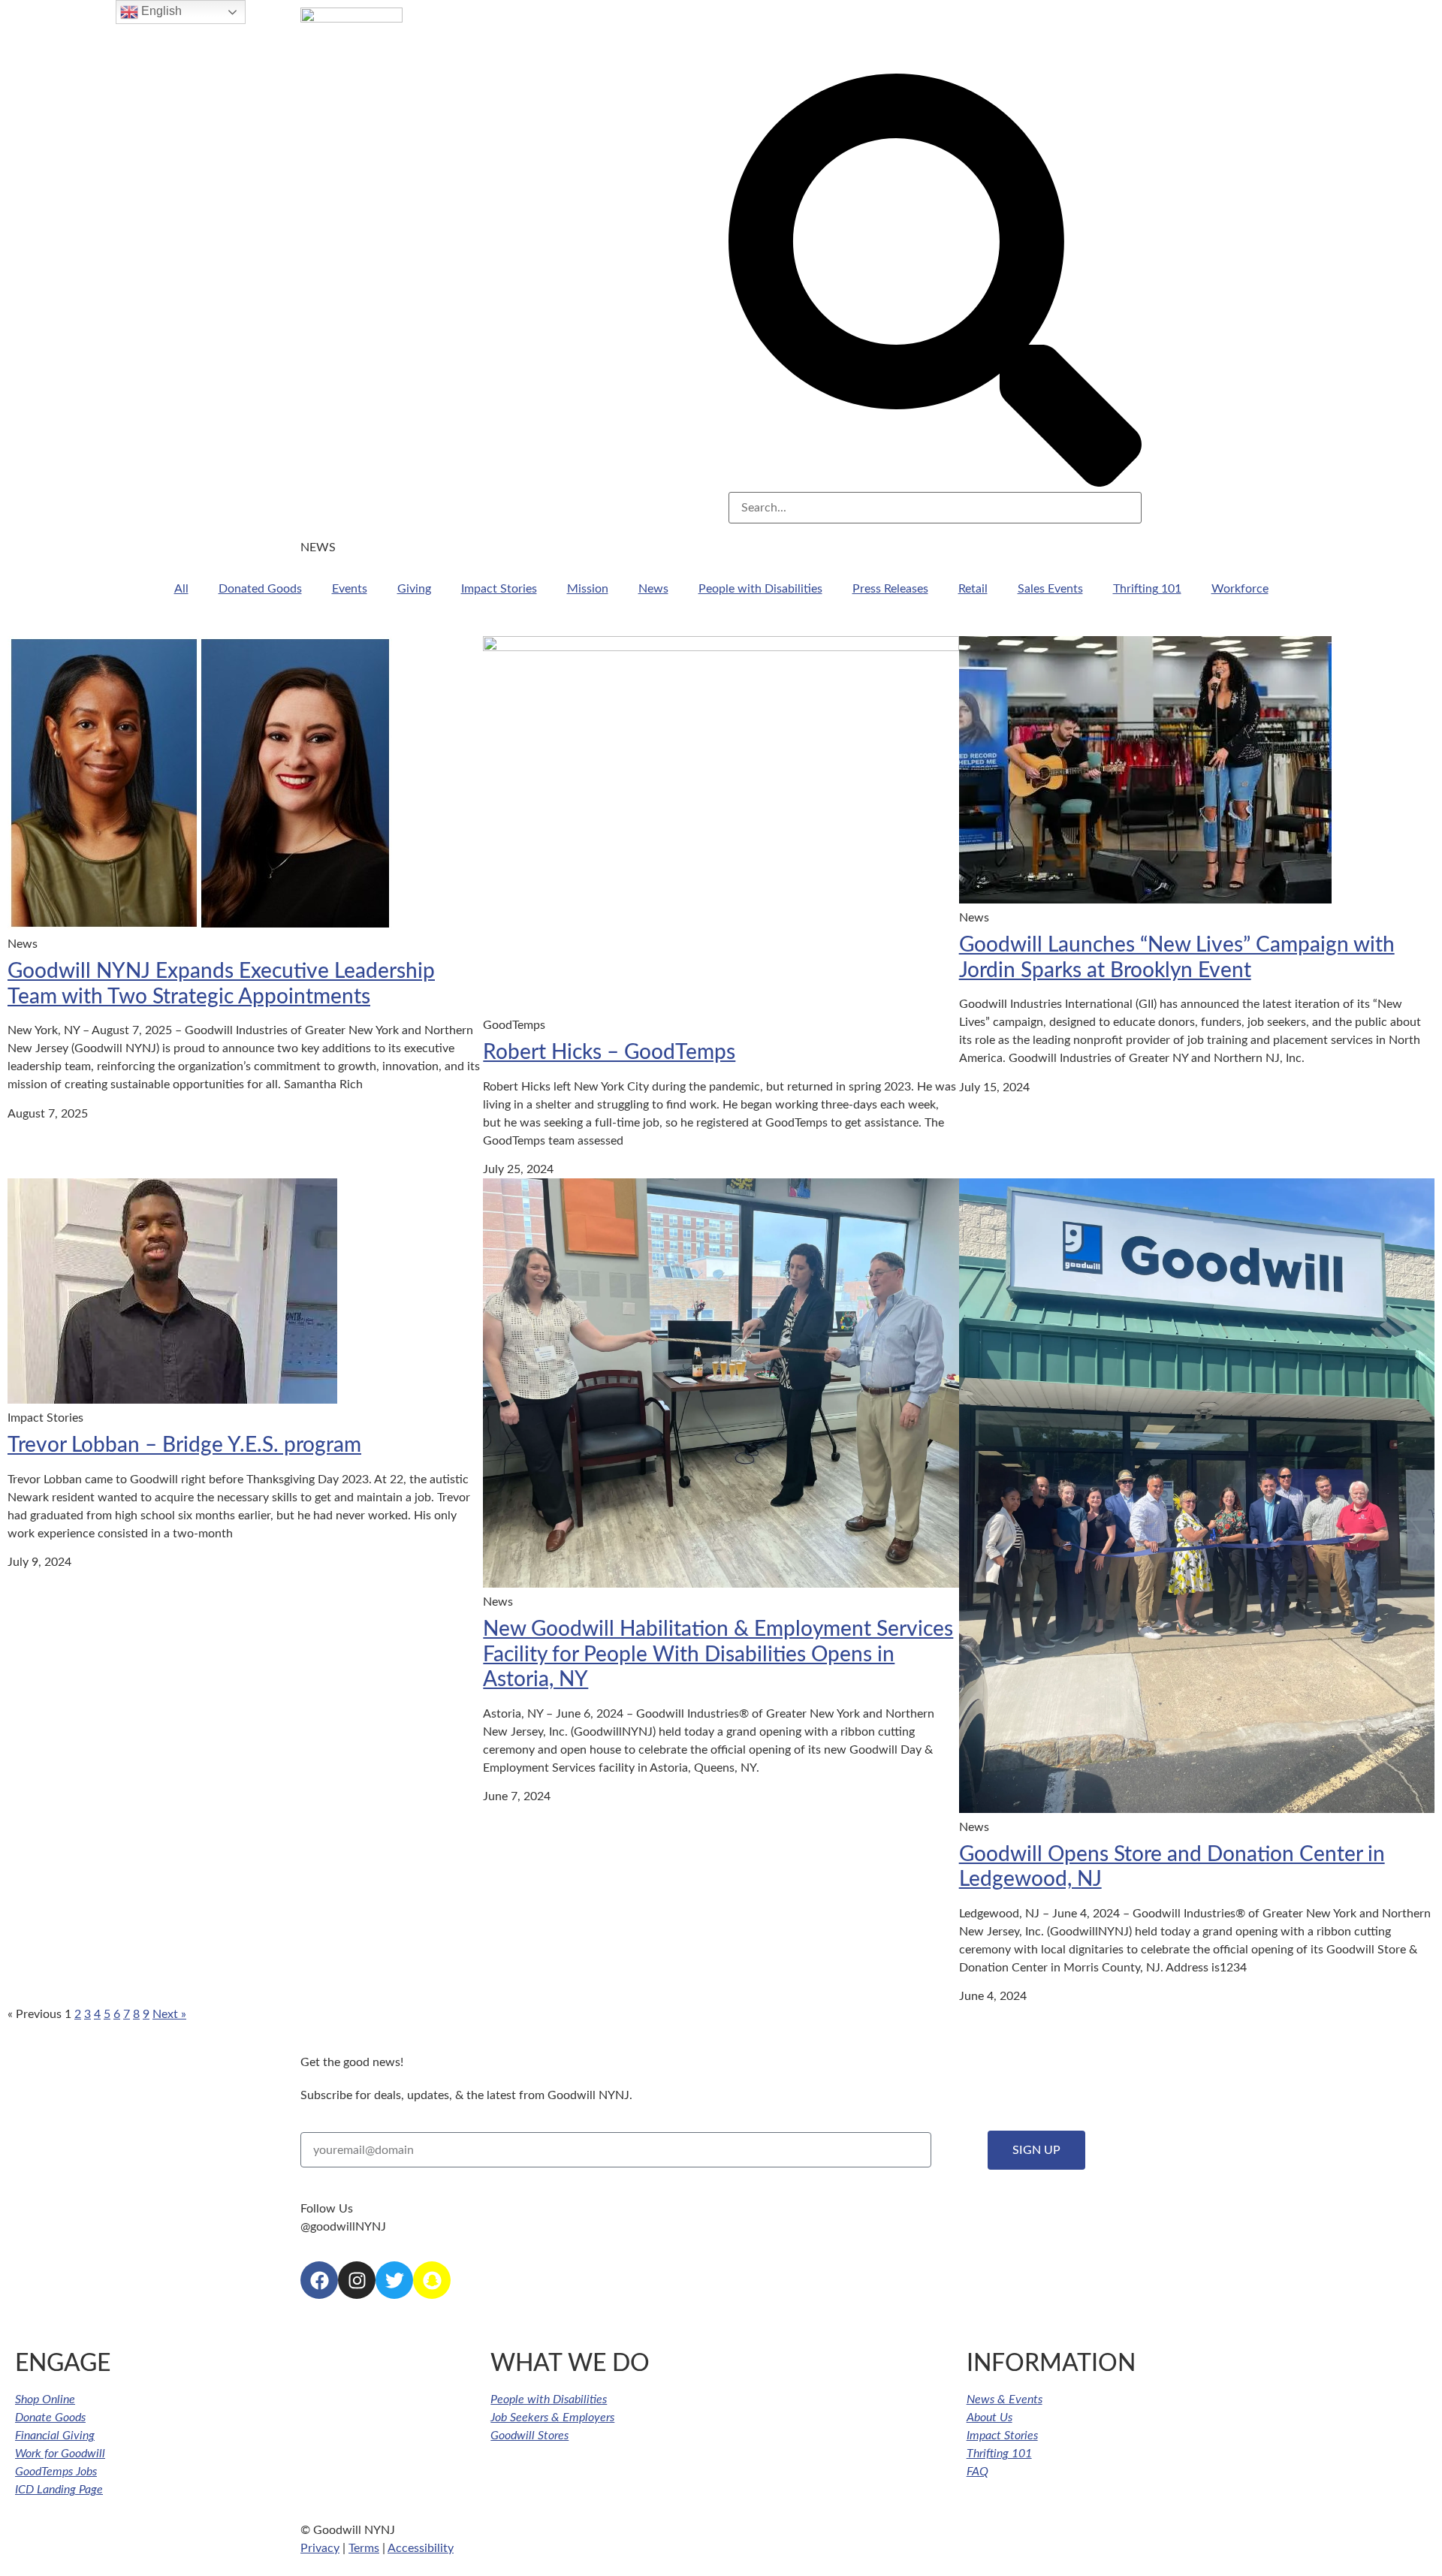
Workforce (1240, 589)
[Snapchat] (432, 2280)
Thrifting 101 (1147, 589)
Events (350, 589)
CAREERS (947, 43)
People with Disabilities (760, 589)
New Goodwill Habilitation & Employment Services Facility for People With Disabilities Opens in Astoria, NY (718, 1654)
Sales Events (1050, 589)
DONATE (1091, 43)
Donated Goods (260, 589)
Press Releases (890, 589)
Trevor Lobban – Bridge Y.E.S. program (184, 1445)
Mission (588, 589)
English (160, 11)
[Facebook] (319, 2280)
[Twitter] (394, 2280)
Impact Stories (499, 589)
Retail (973, 589)
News (653, 589)
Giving (414, 589)
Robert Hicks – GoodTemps (609, 1052)
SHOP (1020, 43)
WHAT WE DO (852, 43)
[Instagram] (357, 2280)
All (181, 589)
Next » (169, 2014)
